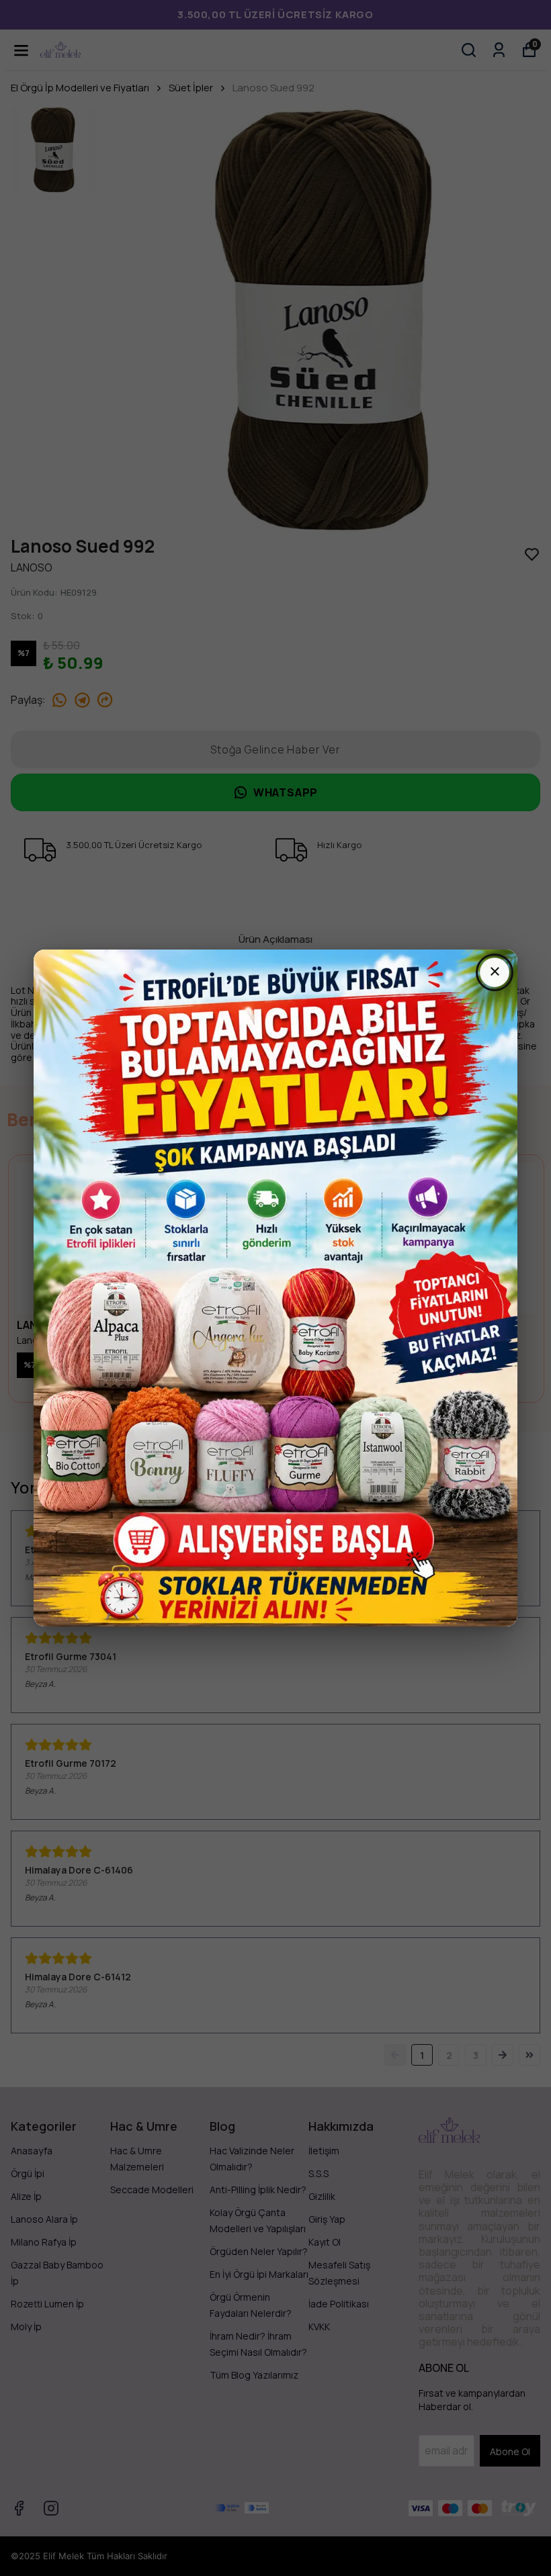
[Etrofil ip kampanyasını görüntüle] (275, 1288)
